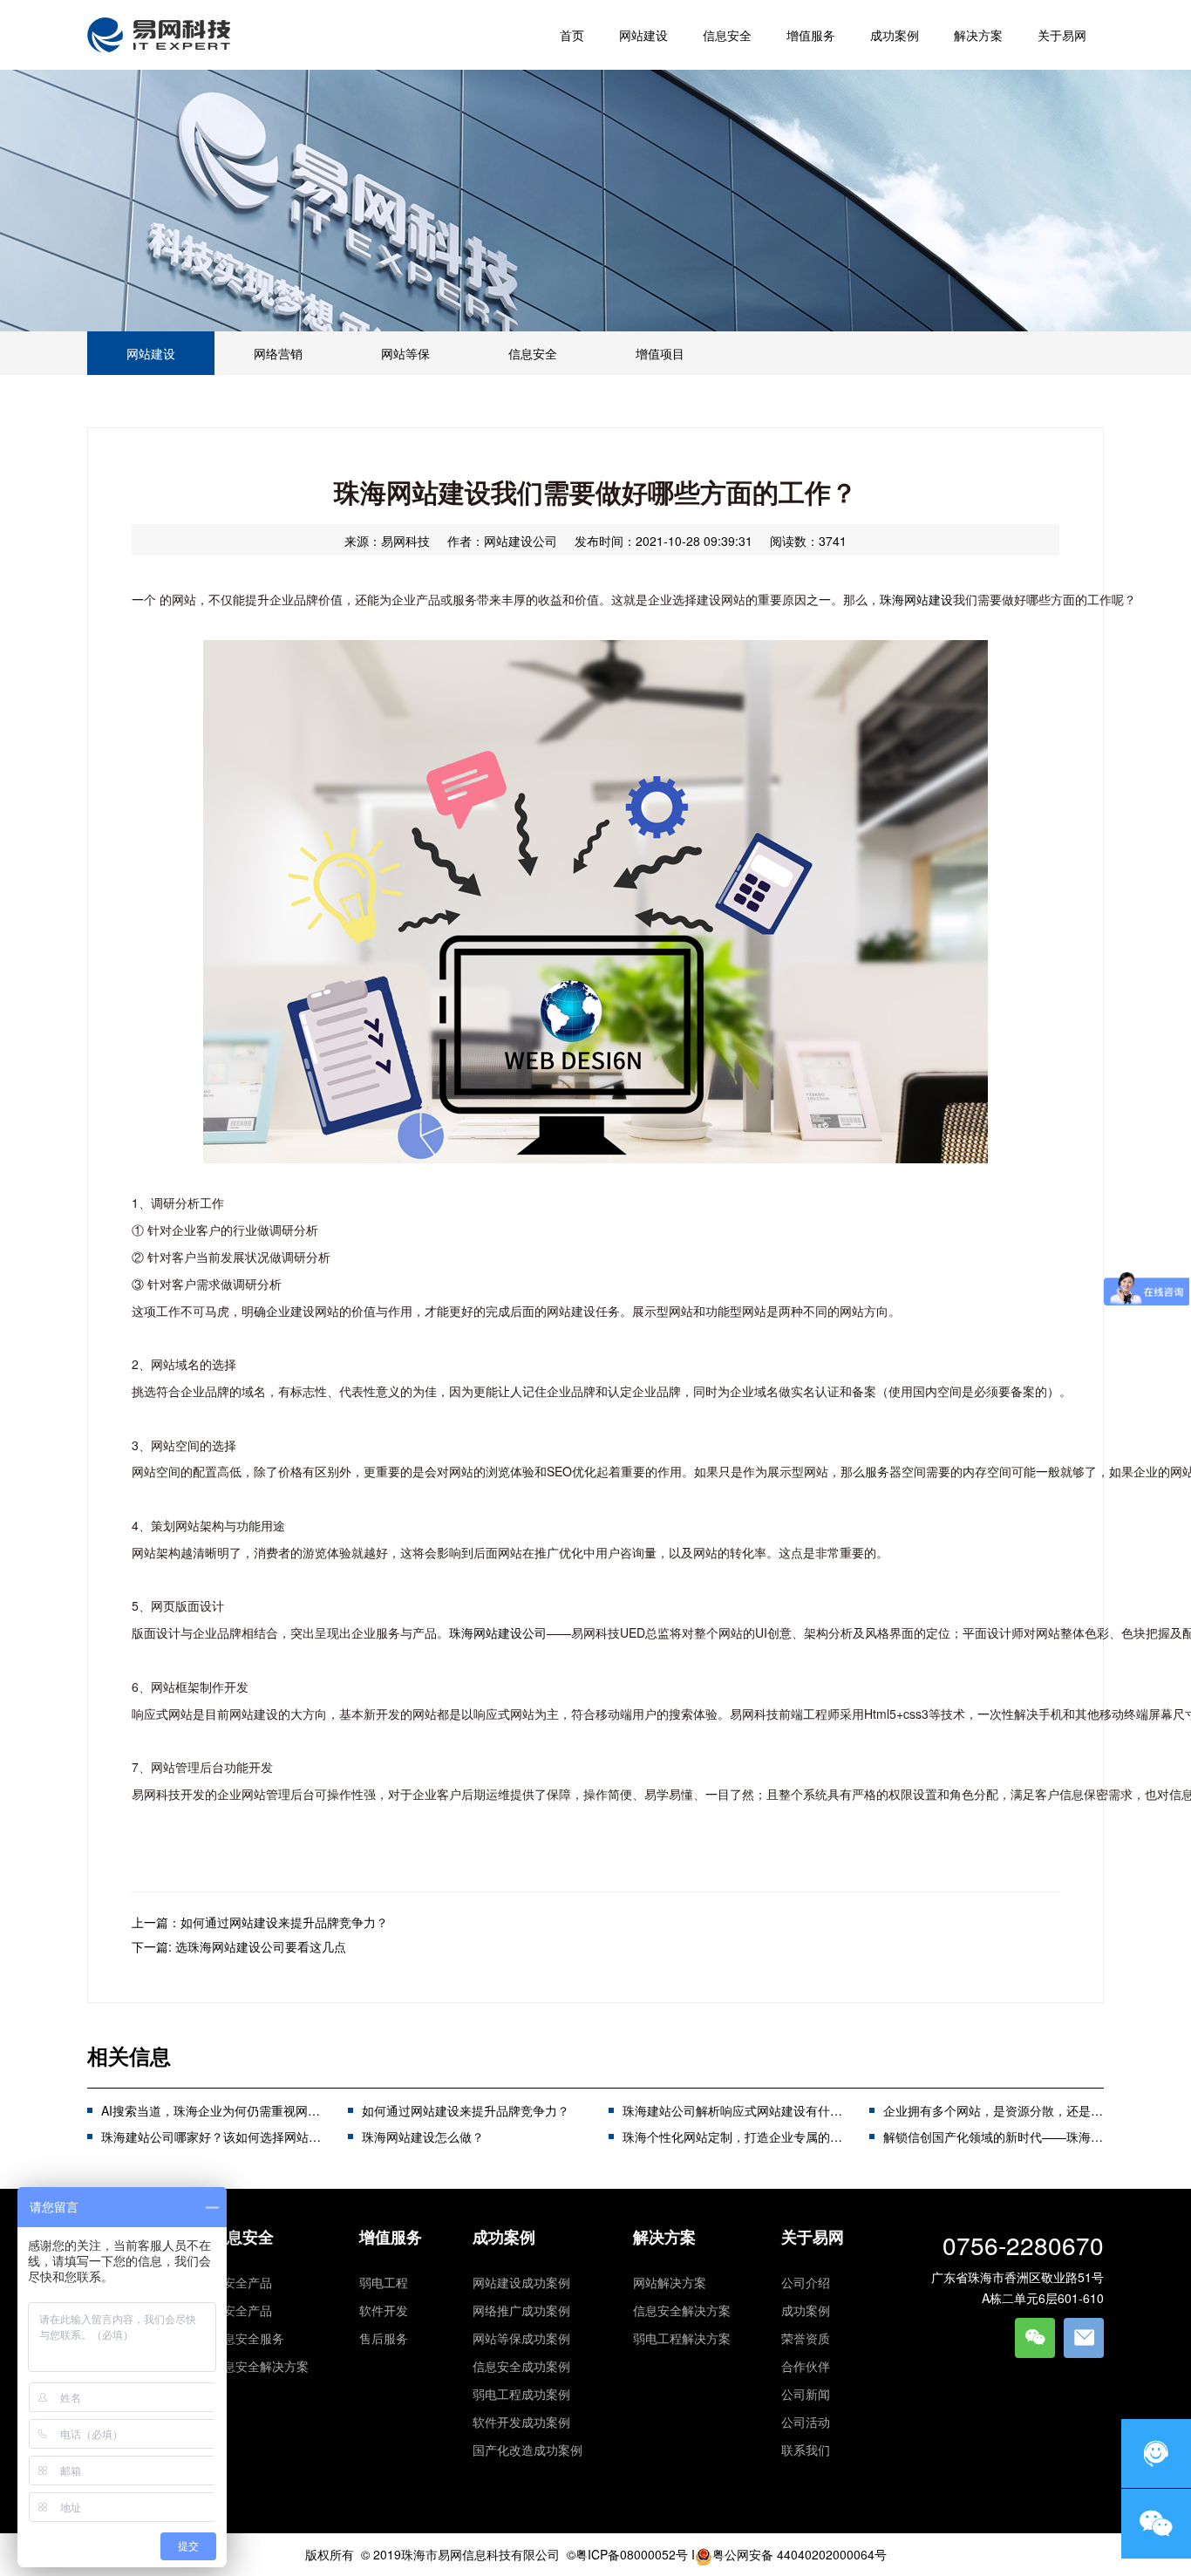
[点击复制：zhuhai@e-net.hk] (1084, 2338)
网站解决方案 (670, 2282)
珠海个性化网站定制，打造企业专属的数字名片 (751, 2136)
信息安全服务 (248, 2338)
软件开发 (384, 2310)
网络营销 (278, 353)
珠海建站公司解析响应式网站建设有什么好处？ (751, 2110)
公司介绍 (806, 2282)
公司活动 (806, 2422)
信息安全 (533, 353)
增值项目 (660, 353)
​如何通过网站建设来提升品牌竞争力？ (466, 2110)
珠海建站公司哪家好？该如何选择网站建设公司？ (235, 2136)
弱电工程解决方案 (682, 2338)
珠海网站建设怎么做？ (423, 2136)
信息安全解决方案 (260, 2366)
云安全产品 (242, 2310)
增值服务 (391, 2237)
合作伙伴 (806, 2366)
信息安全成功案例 (521, 2366)
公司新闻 (806, 2394)
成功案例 (504, 2237)
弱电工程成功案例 (521, 2394)
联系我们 (806, 2450)
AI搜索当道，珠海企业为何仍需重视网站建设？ (229, 2110)
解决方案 (664, 2237)
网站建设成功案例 (521, 2282)
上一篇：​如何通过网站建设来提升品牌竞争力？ (260, 1922)
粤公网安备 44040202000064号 (800, 2554)
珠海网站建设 (916, 599)
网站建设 (151, 353)
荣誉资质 (806, 2338)
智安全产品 (242, 2282)
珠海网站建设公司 (498, 1632)
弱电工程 (384, 2282)
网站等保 (405, 353)
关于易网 (813, 2237)
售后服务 (384, 2338)
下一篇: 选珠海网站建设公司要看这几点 (239, 1946)
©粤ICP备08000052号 (627, 2554)
